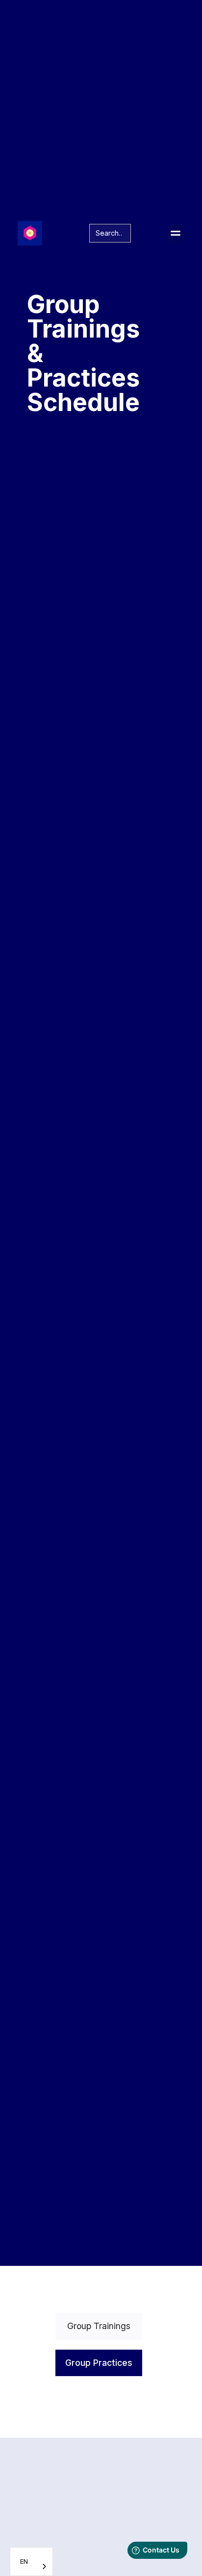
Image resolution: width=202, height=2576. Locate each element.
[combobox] (31, 2562)
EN (24, 2561)
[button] (176, 233)
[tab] (99, 2326)
